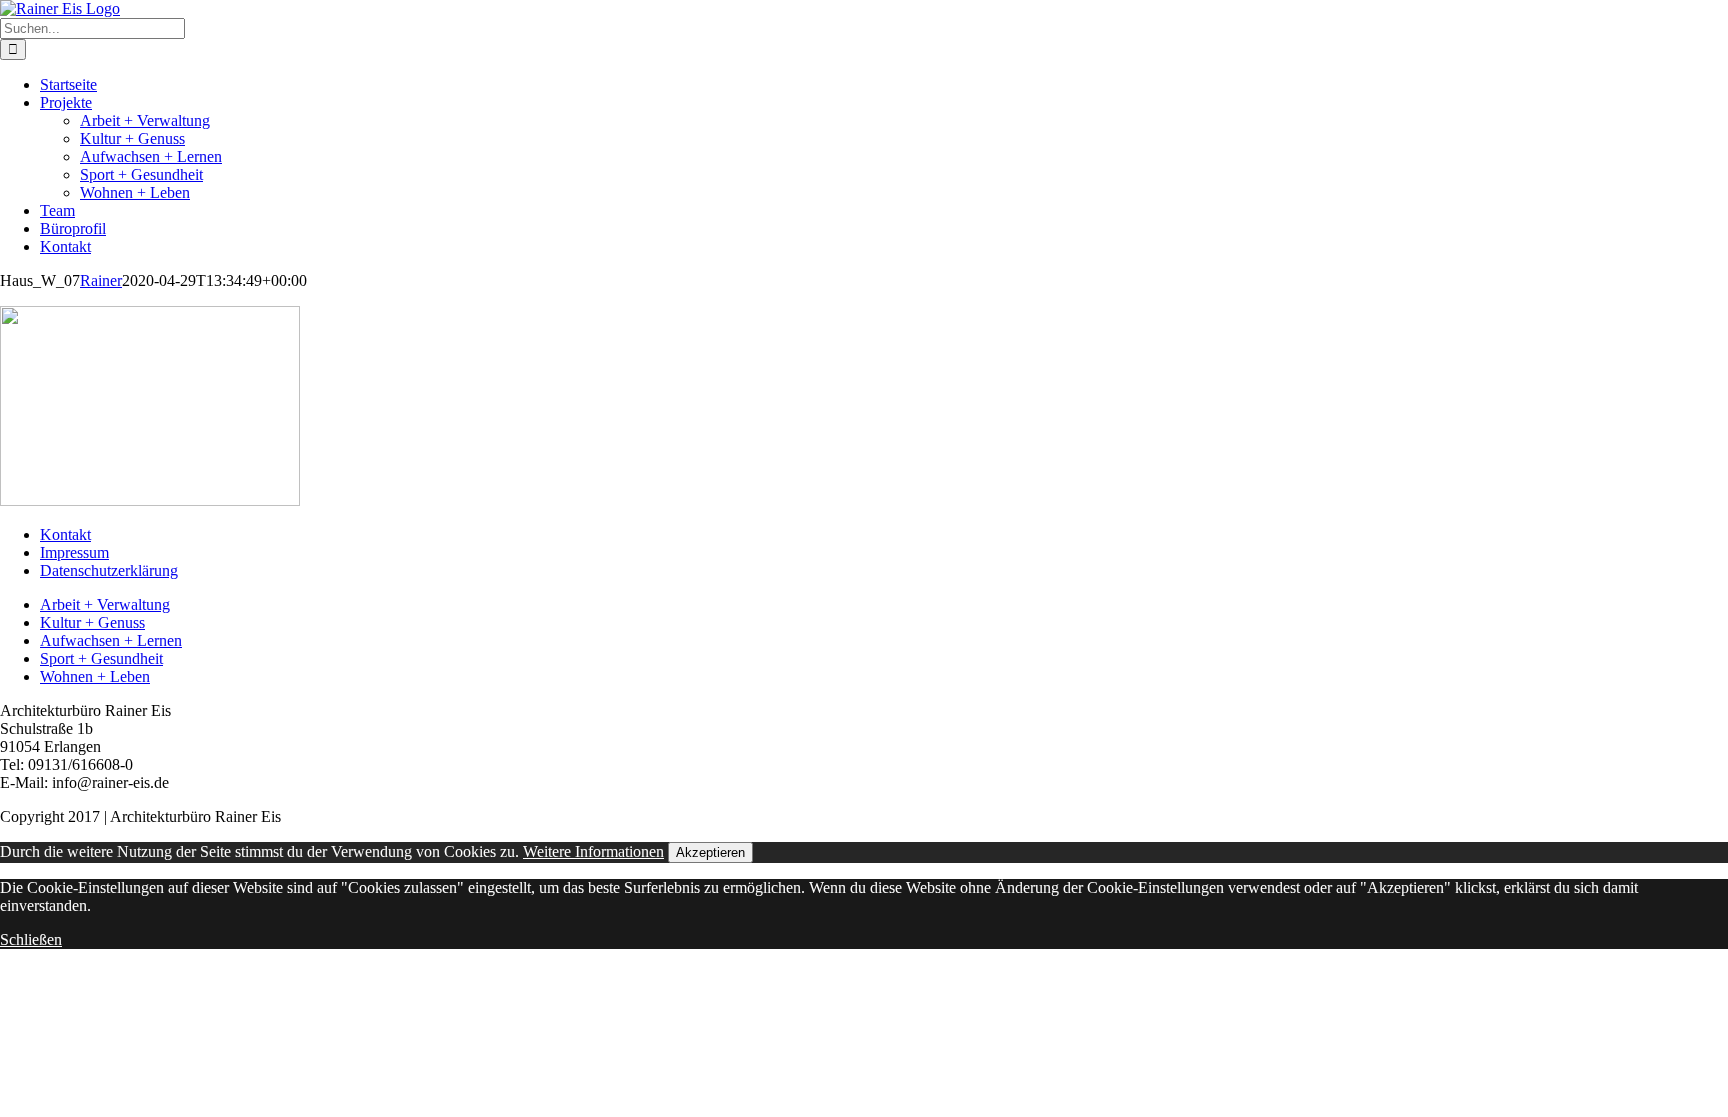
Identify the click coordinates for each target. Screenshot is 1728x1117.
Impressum (74, 552)
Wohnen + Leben (95, 676)
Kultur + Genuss (92, 622)
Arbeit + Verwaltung (105, 604)
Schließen (31, 939)
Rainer (101, 280)
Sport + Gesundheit (101, 658)
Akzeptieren (710, 852)
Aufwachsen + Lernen (111, 640)
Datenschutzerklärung (109, 570)
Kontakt (65, 534)
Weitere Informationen (593, 851)
